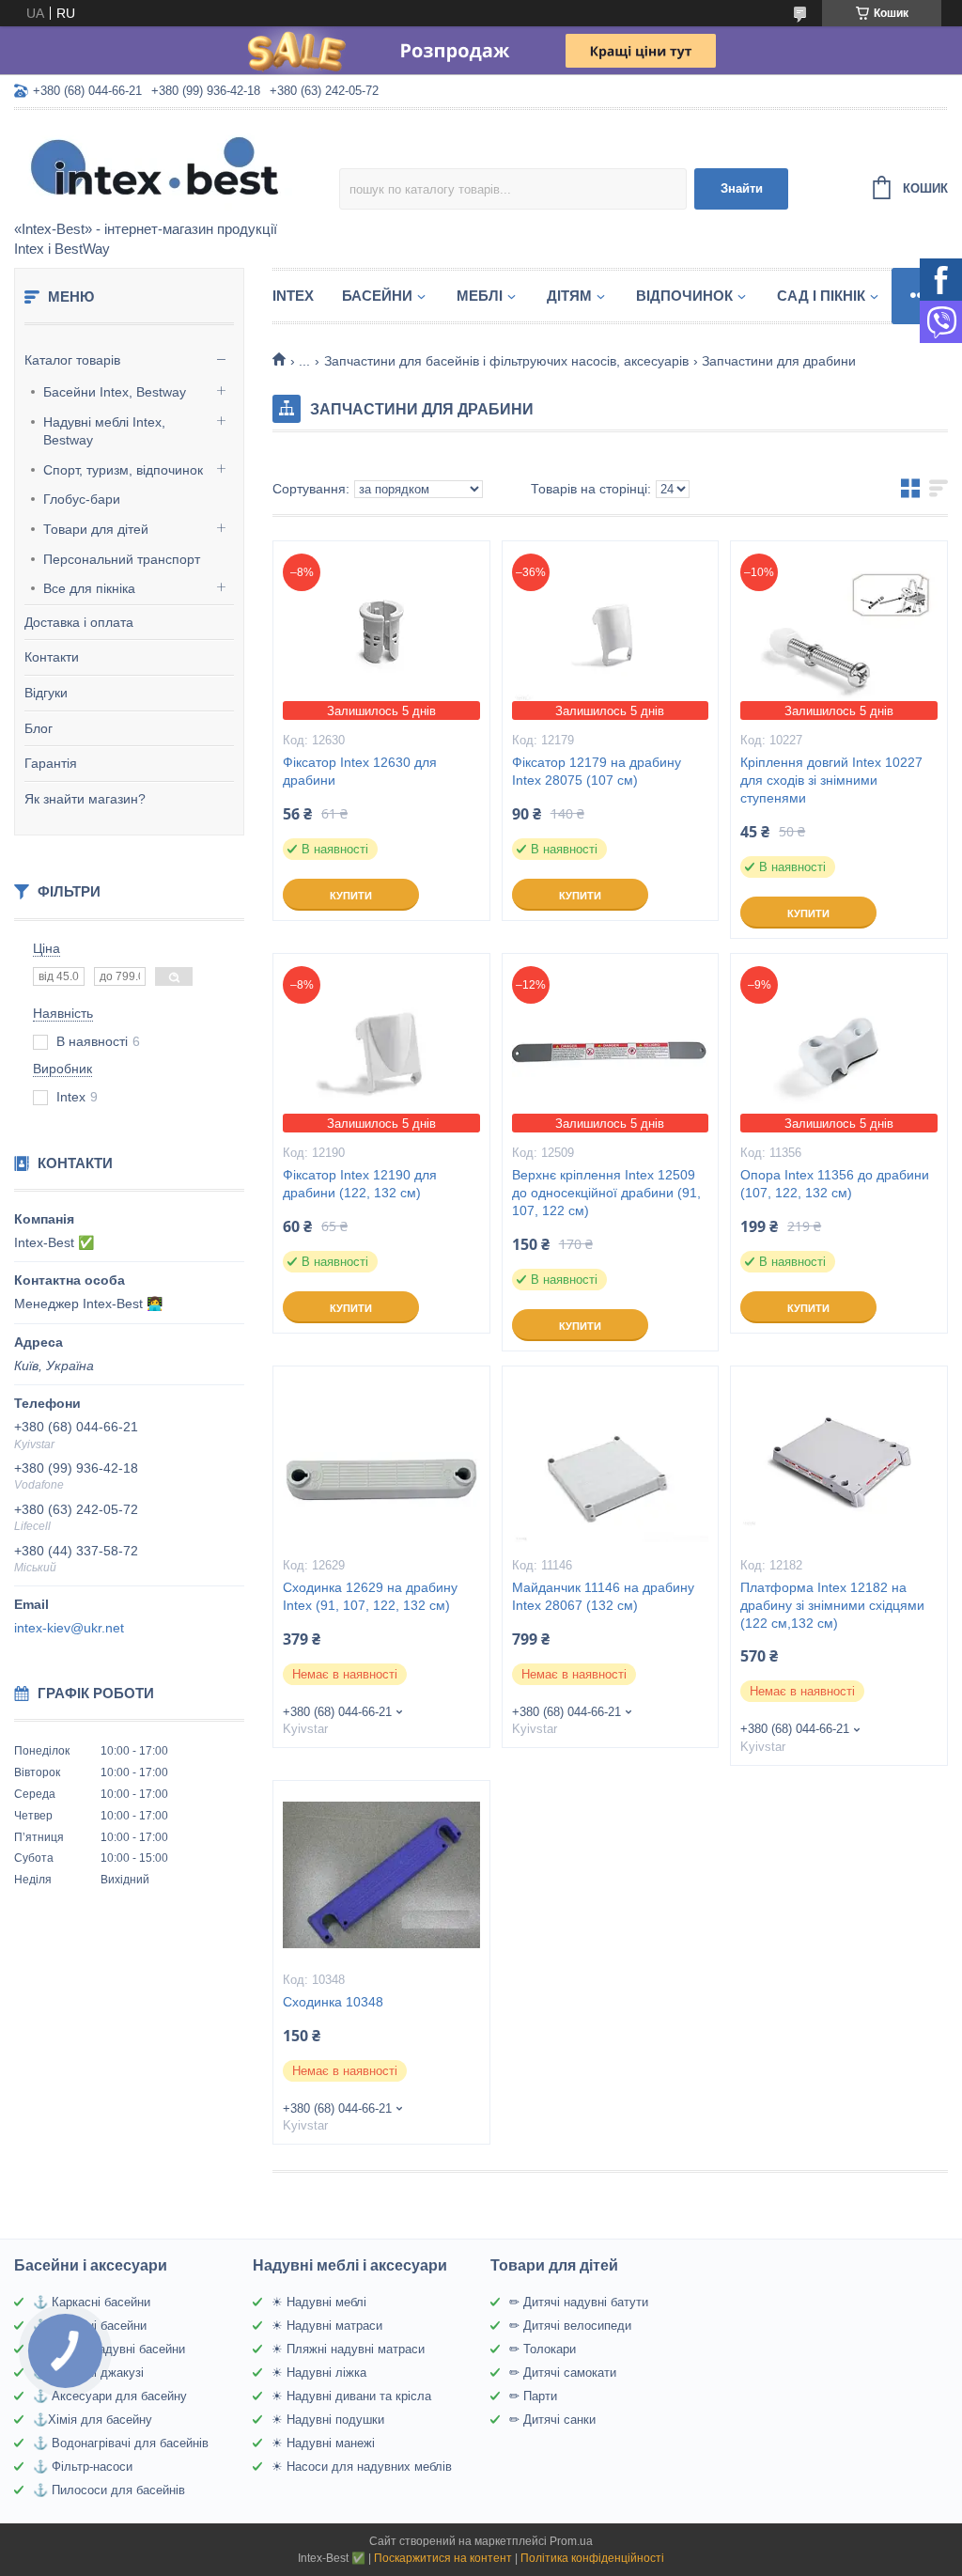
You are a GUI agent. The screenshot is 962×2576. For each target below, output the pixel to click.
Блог (39, 728)
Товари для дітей (96, 529)
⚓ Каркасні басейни (92, 2302)
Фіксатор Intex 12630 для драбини (360, 771)
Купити (351, 896)
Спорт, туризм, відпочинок (123, 470)
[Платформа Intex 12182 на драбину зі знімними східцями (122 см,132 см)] (839, 1460)
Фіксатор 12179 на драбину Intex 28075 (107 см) (597, 771)
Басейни (377, 296)
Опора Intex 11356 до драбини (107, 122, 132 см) (835, 1184)
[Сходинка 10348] (381, 1875)
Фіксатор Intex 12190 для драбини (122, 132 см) (360, 1184)
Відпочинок (684, 296)
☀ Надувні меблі (319, 2302)
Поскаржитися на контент (443, 2558)
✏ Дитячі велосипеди (570, 2326)
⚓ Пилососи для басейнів (109, 2490)
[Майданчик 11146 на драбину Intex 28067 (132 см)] (611, 1460)
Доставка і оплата (79, 622)
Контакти (52, 657)
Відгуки (46, 693)
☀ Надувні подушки (328, 2420)
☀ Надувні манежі (323, 2443)
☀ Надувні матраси (327, 2326)
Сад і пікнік (821, 296)
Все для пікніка (89, 588)
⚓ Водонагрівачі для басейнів (121, 2443)
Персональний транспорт (122, 559)
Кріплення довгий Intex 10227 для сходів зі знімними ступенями (831, 780)
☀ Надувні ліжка (319, 2373)
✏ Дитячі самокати (563, 2373)
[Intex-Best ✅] (177, 166)
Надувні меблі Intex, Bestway (104, 431)
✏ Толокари (543, 2349)
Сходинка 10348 (333, 2002)
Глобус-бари (82, 499)
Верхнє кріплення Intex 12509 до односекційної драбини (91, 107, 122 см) (606, 1193)
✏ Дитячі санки (552, 2420)
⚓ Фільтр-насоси (83, 2467)
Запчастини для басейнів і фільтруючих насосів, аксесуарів (506, 361)
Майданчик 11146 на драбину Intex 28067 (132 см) (603, 1596)
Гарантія (51, 763)
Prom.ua (571, 2541)
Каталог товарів (72, 360)
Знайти (742, 188)
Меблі (480, 296)
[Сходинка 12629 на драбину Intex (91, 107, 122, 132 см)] (381, 1460)
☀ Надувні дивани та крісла (351, 2396)
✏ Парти (533, 2396)
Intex (293, 296)
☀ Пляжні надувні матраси (348, 2349)
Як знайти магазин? (85, 799)
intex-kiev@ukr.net (69, 1628)
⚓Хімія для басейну (93, 2420)
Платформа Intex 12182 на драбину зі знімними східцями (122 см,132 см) (832, 1605)
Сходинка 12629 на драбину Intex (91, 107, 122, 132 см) (370, 1596)
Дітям (569, 296)
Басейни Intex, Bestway (115, 392)
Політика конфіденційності (592, 2558)
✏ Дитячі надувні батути (579, 2302)
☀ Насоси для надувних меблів (362, 2467)
